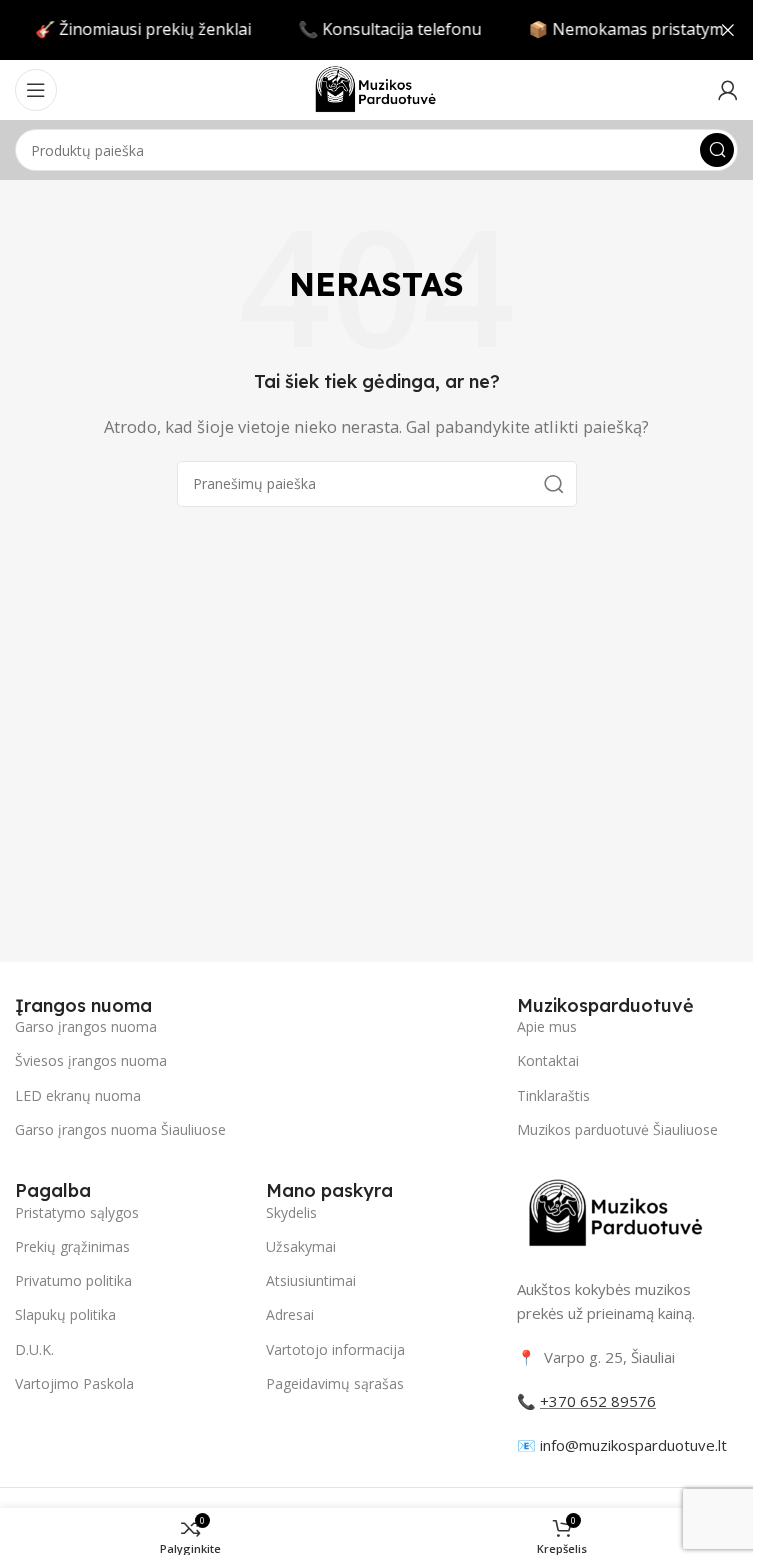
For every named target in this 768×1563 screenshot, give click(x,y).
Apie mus (547, 1026)
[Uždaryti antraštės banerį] (728, 30)
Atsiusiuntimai (311, 1280)
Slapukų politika (65, 1314)
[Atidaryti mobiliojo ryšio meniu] (36, 90)
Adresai (290, 1314)
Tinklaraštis (553, 1095)
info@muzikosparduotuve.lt (633, 1445)
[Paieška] (717, 150)
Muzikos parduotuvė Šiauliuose (617, 1129)
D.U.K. (34, 1349)
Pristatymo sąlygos (77, 1212)
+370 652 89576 (598, 1401)
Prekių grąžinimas (72, 1246)
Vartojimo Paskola (74, 1383)
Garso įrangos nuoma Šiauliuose (120, 1129)
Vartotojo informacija (335, 1349)
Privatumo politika (73, 1280)
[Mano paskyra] (728, 90)
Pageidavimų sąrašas (335, 1383)
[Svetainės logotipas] (376, 88)
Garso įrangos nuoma (86, 1026)
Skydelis (291, 1212)
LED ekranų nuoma (78, 1095)
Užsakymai (301, 1246)
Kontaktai (548, 1060)
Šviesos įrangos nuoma (91, 1060)
